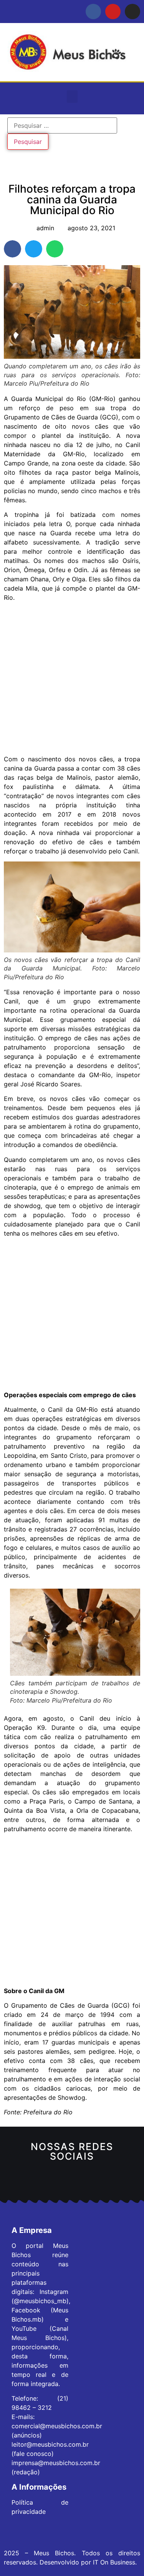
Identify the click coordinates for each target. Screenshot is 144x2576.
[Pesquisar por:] (62, 125)
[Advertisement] (72, 679)
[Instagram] (132, 12)
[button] (72, 97)
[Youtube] (113, 12)
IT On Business (114, 2562)
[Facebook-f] (93, 12)
